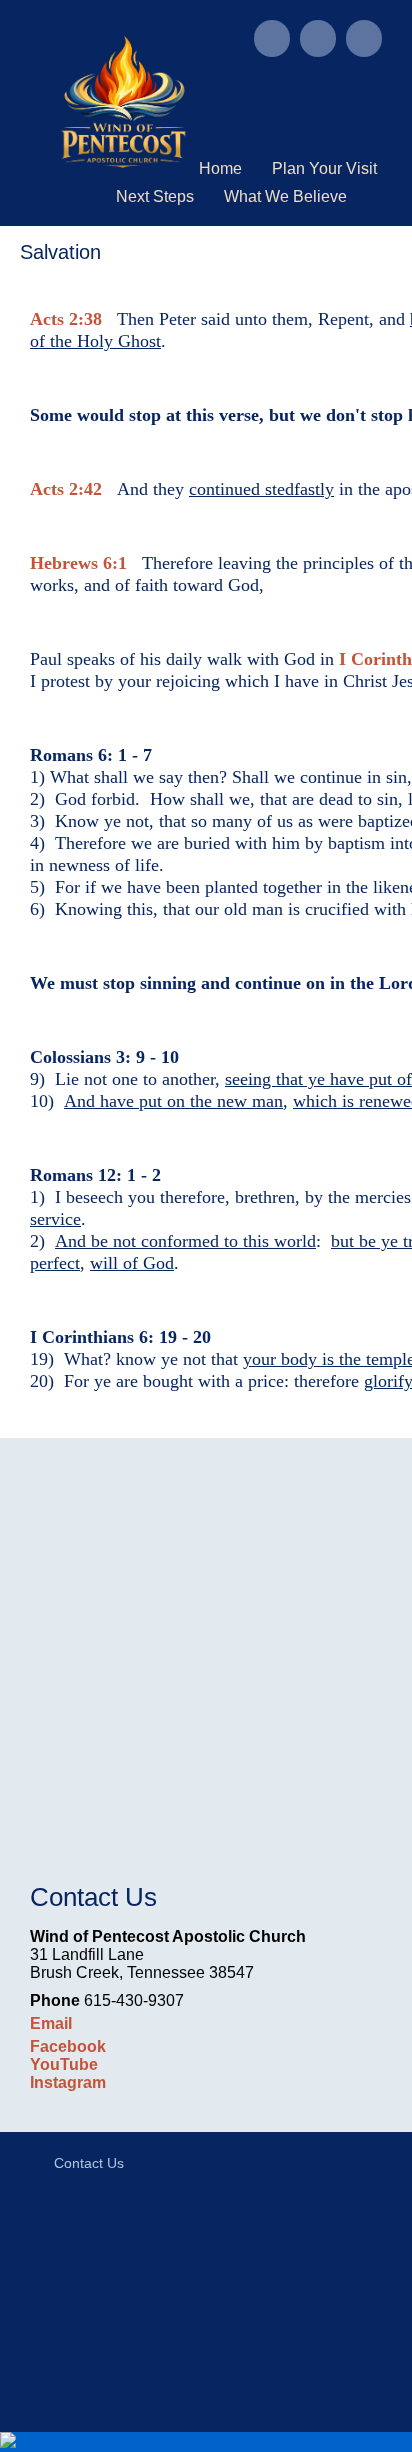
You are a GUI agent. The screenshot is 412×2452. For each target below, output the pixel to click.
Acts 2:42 (66, 489)
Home (220, 168)
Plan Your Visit (324, 168)
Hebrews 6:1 (78, 563)
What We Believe (285, 196)
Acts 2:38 (66, 319)
